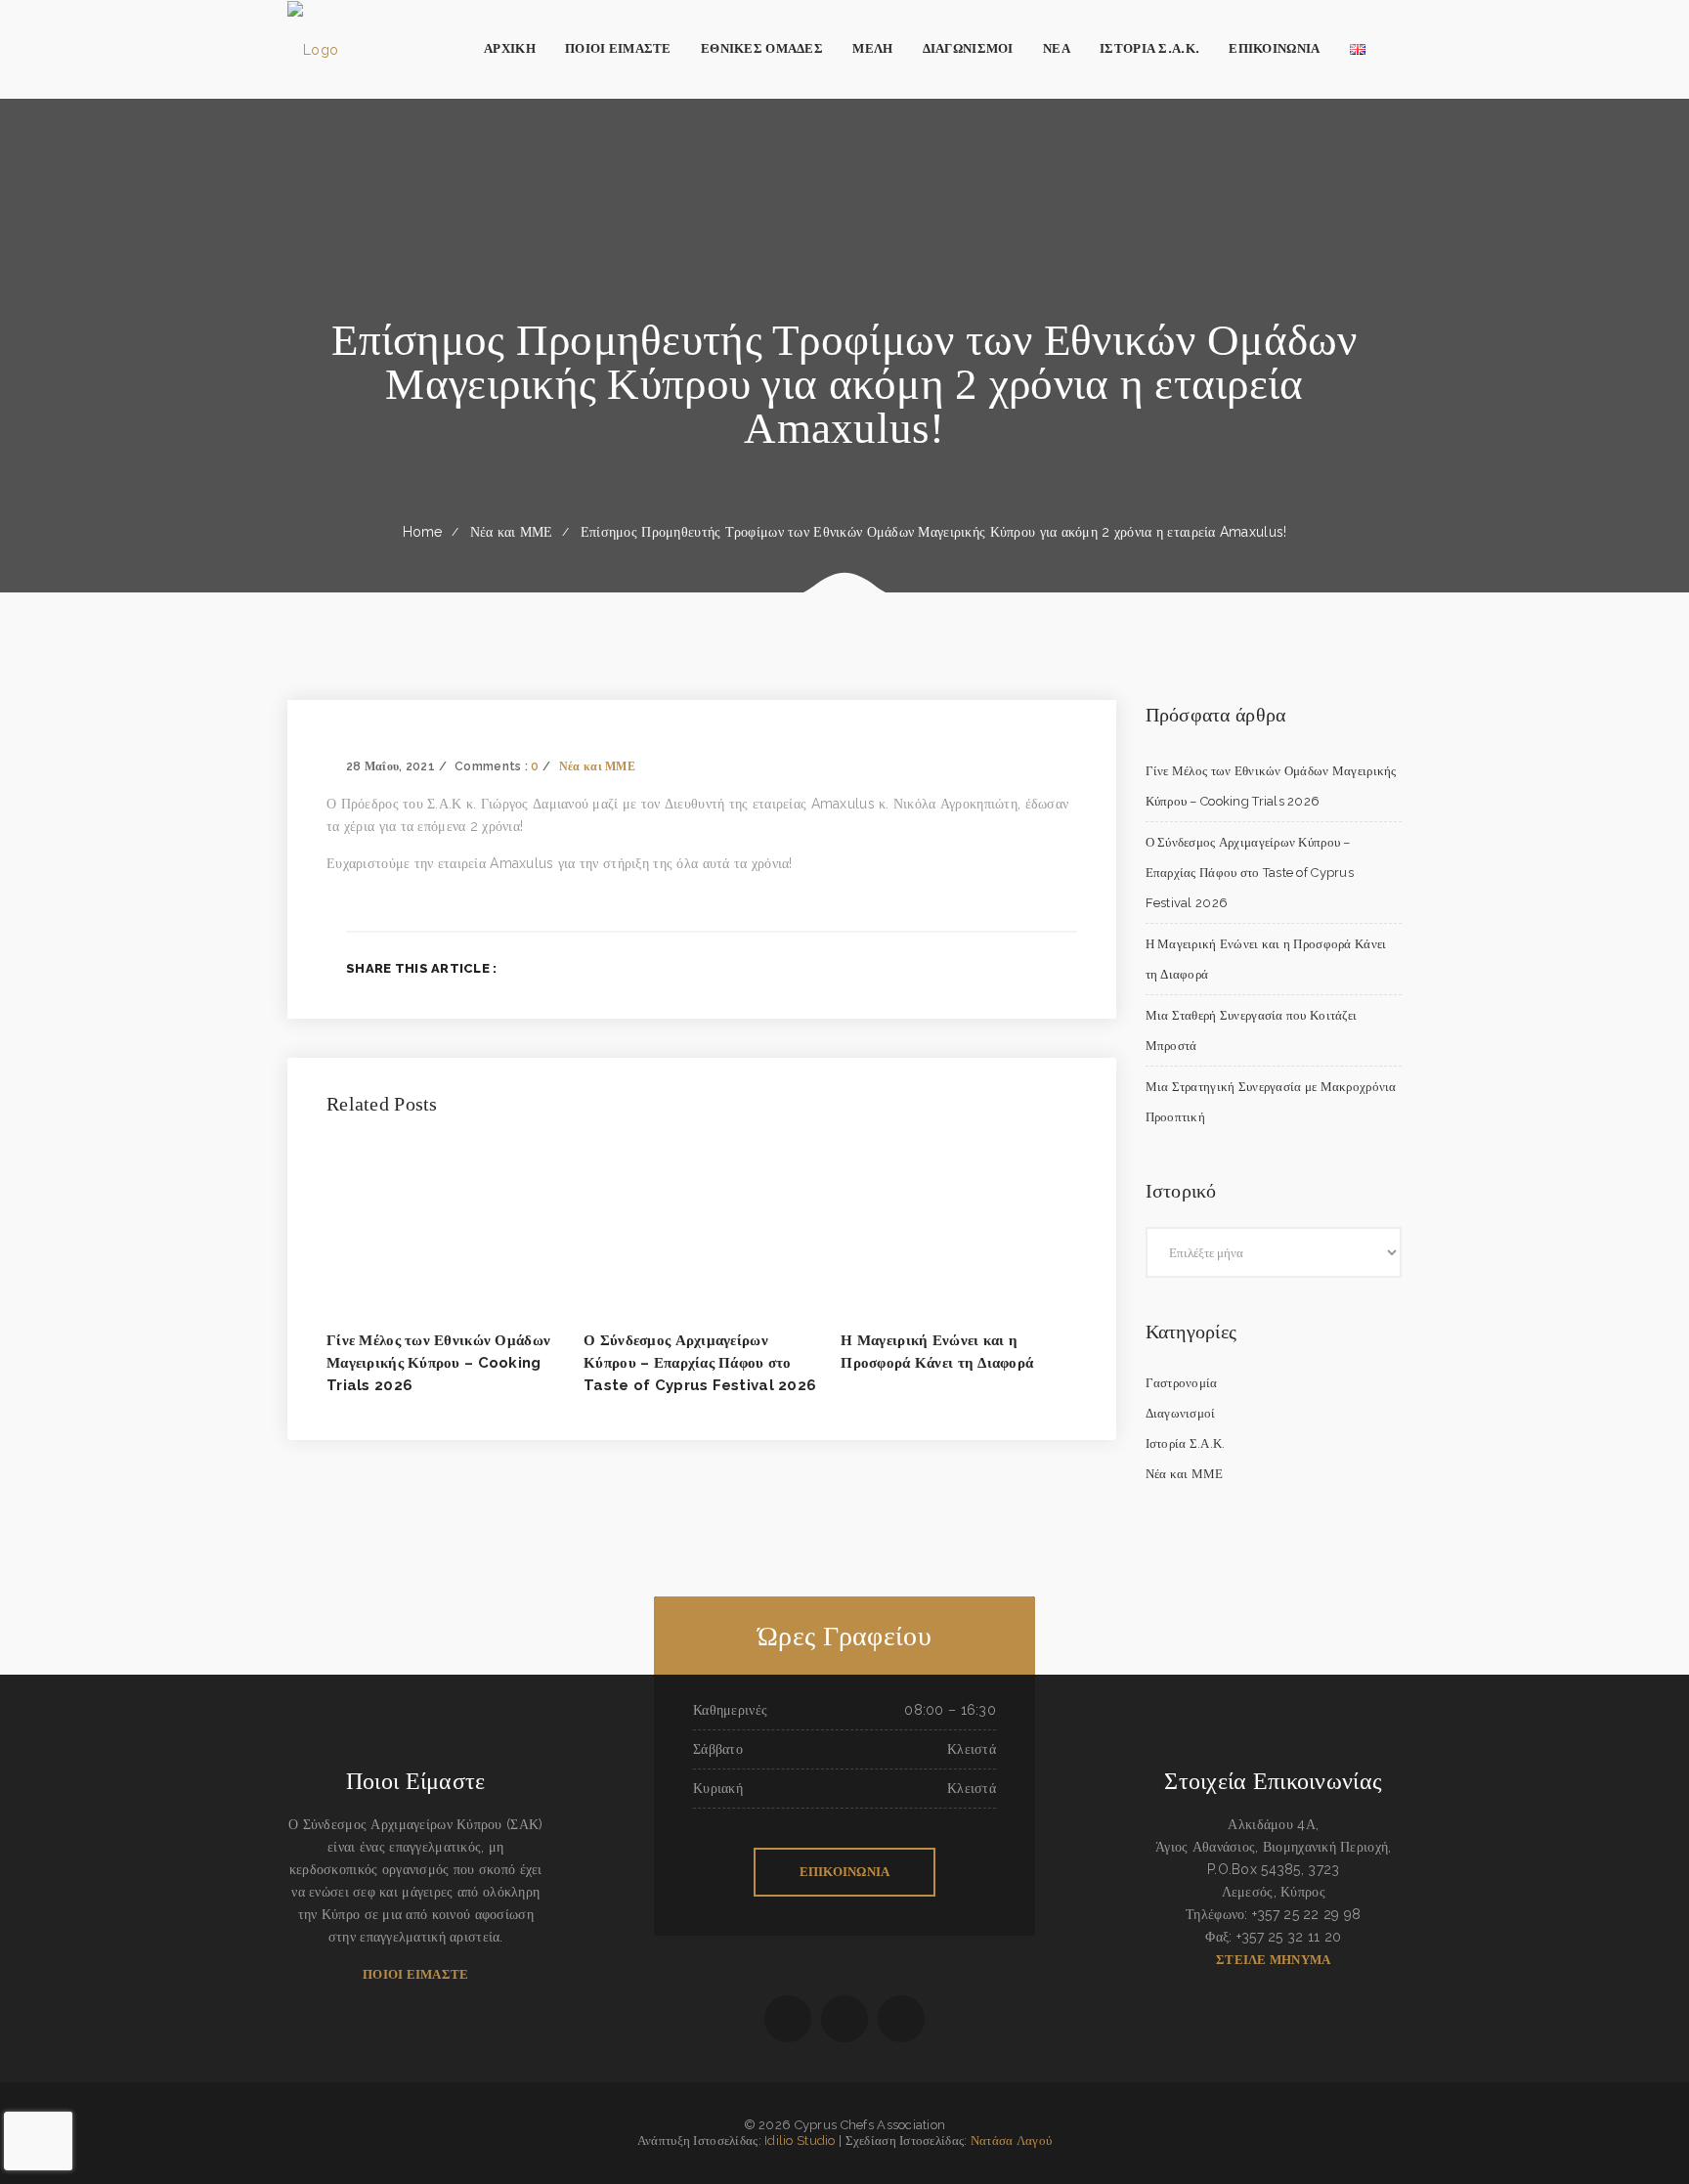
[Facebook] (976, 968)
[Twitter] (1007, 968)
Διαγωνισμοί (1181, 1413)
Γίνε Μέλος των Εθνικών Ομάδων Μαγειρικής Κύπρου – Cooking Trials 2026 (438, 1363)
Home (423, 532)
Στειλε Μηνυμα (1273, 1960)
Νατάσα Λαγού (1011, 2140)
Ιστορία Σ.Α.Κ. (1186, 1443)
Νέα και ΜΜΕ (512, 532)
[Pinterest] (1071, 968)
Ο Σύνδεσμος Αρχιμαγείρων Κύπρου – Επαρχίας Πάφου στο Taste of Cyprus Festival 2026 (700, 1363)
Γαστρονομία (1182, 1383)
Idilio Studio (800, 2140)
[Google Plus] (1039, 968)
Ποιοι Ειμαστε (415, 1974)
